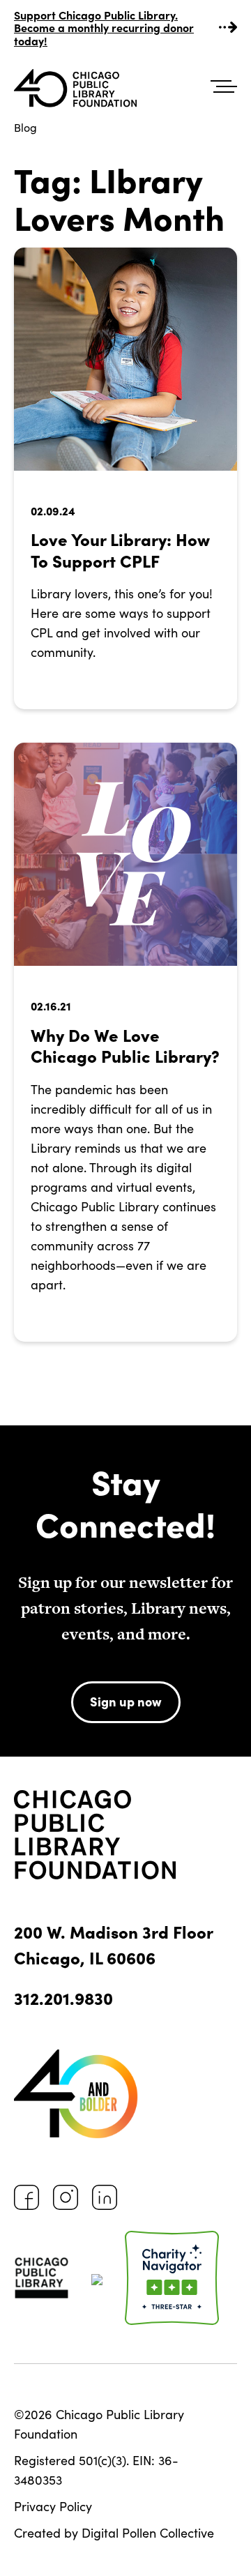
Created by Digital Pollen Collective (114, 2533)
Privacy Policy (53, 2506)
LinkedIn (105, 2197)
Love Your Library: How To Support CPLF (120, 550)
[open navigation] (224, 87)
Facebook (26, 2197)
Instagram (66, 2197)
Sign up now (126, 1701)
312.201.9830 (63, 1998)
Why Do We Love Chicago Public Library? (125, 1045)
